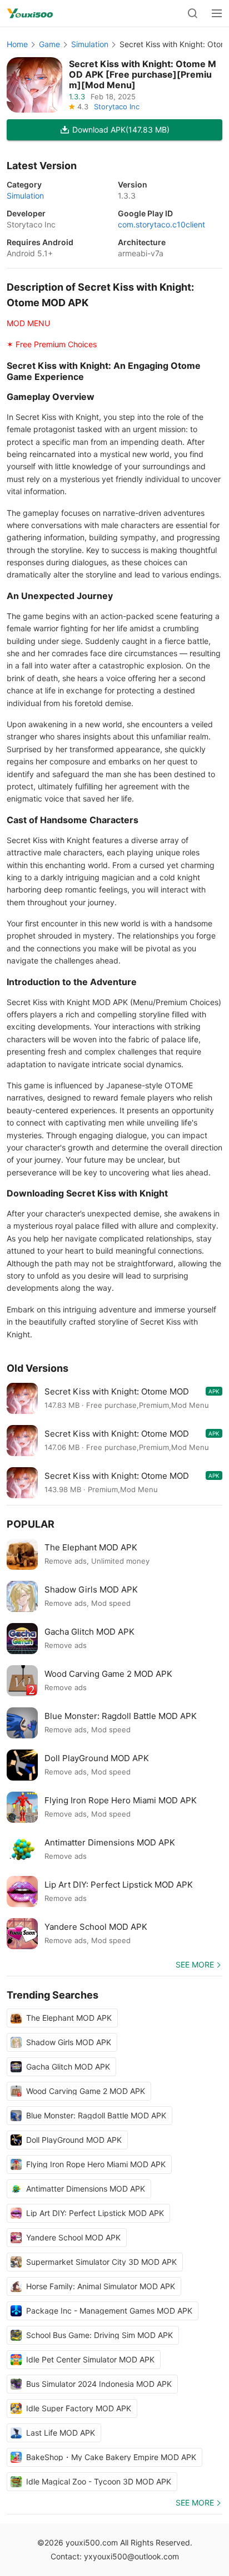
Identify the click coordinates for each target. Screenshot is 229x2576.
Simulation (90, 44)
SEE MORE (195, 1964)
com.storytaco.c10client (161, 224)
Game (49, 44)
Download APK (121, 130)
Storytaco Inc (117, 107)
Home (17, 44)
